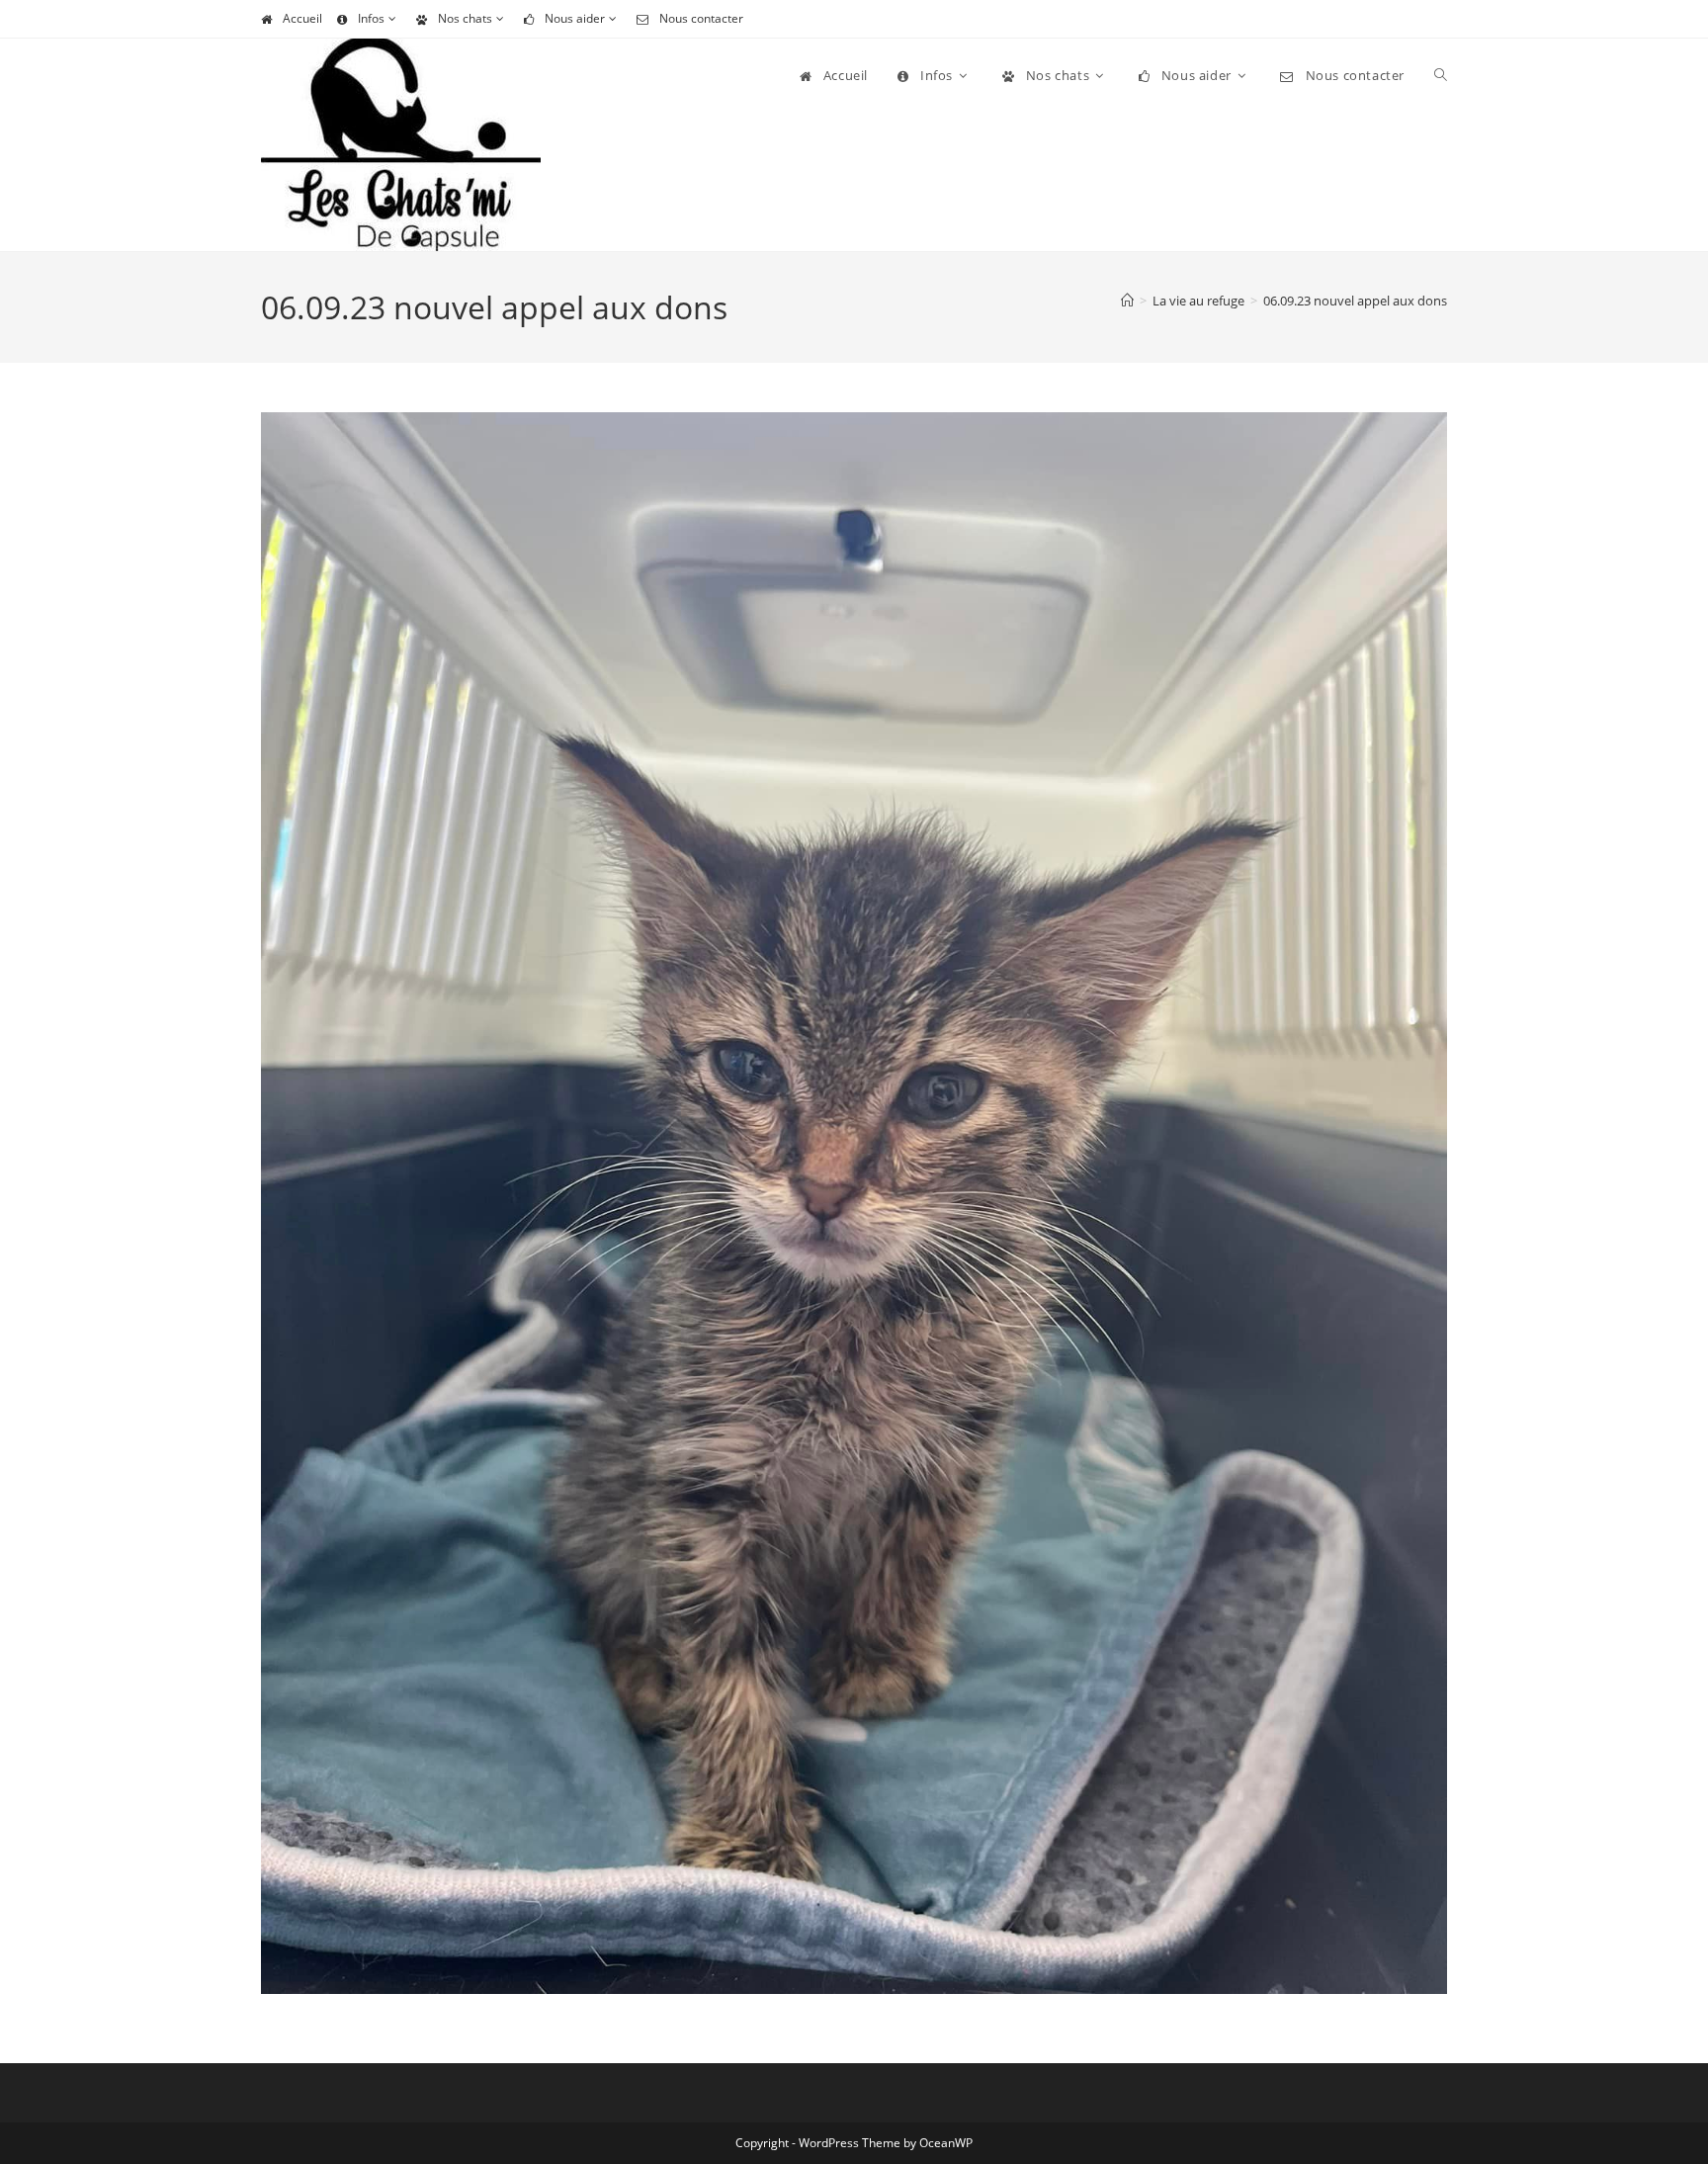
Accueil (302, 18)
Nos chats (465, 18)
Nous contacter (701, 18)
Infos (371, 18)
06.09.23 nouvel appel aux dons (1355, 301)
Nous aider (575, 18)
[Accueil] (1127, 301)
